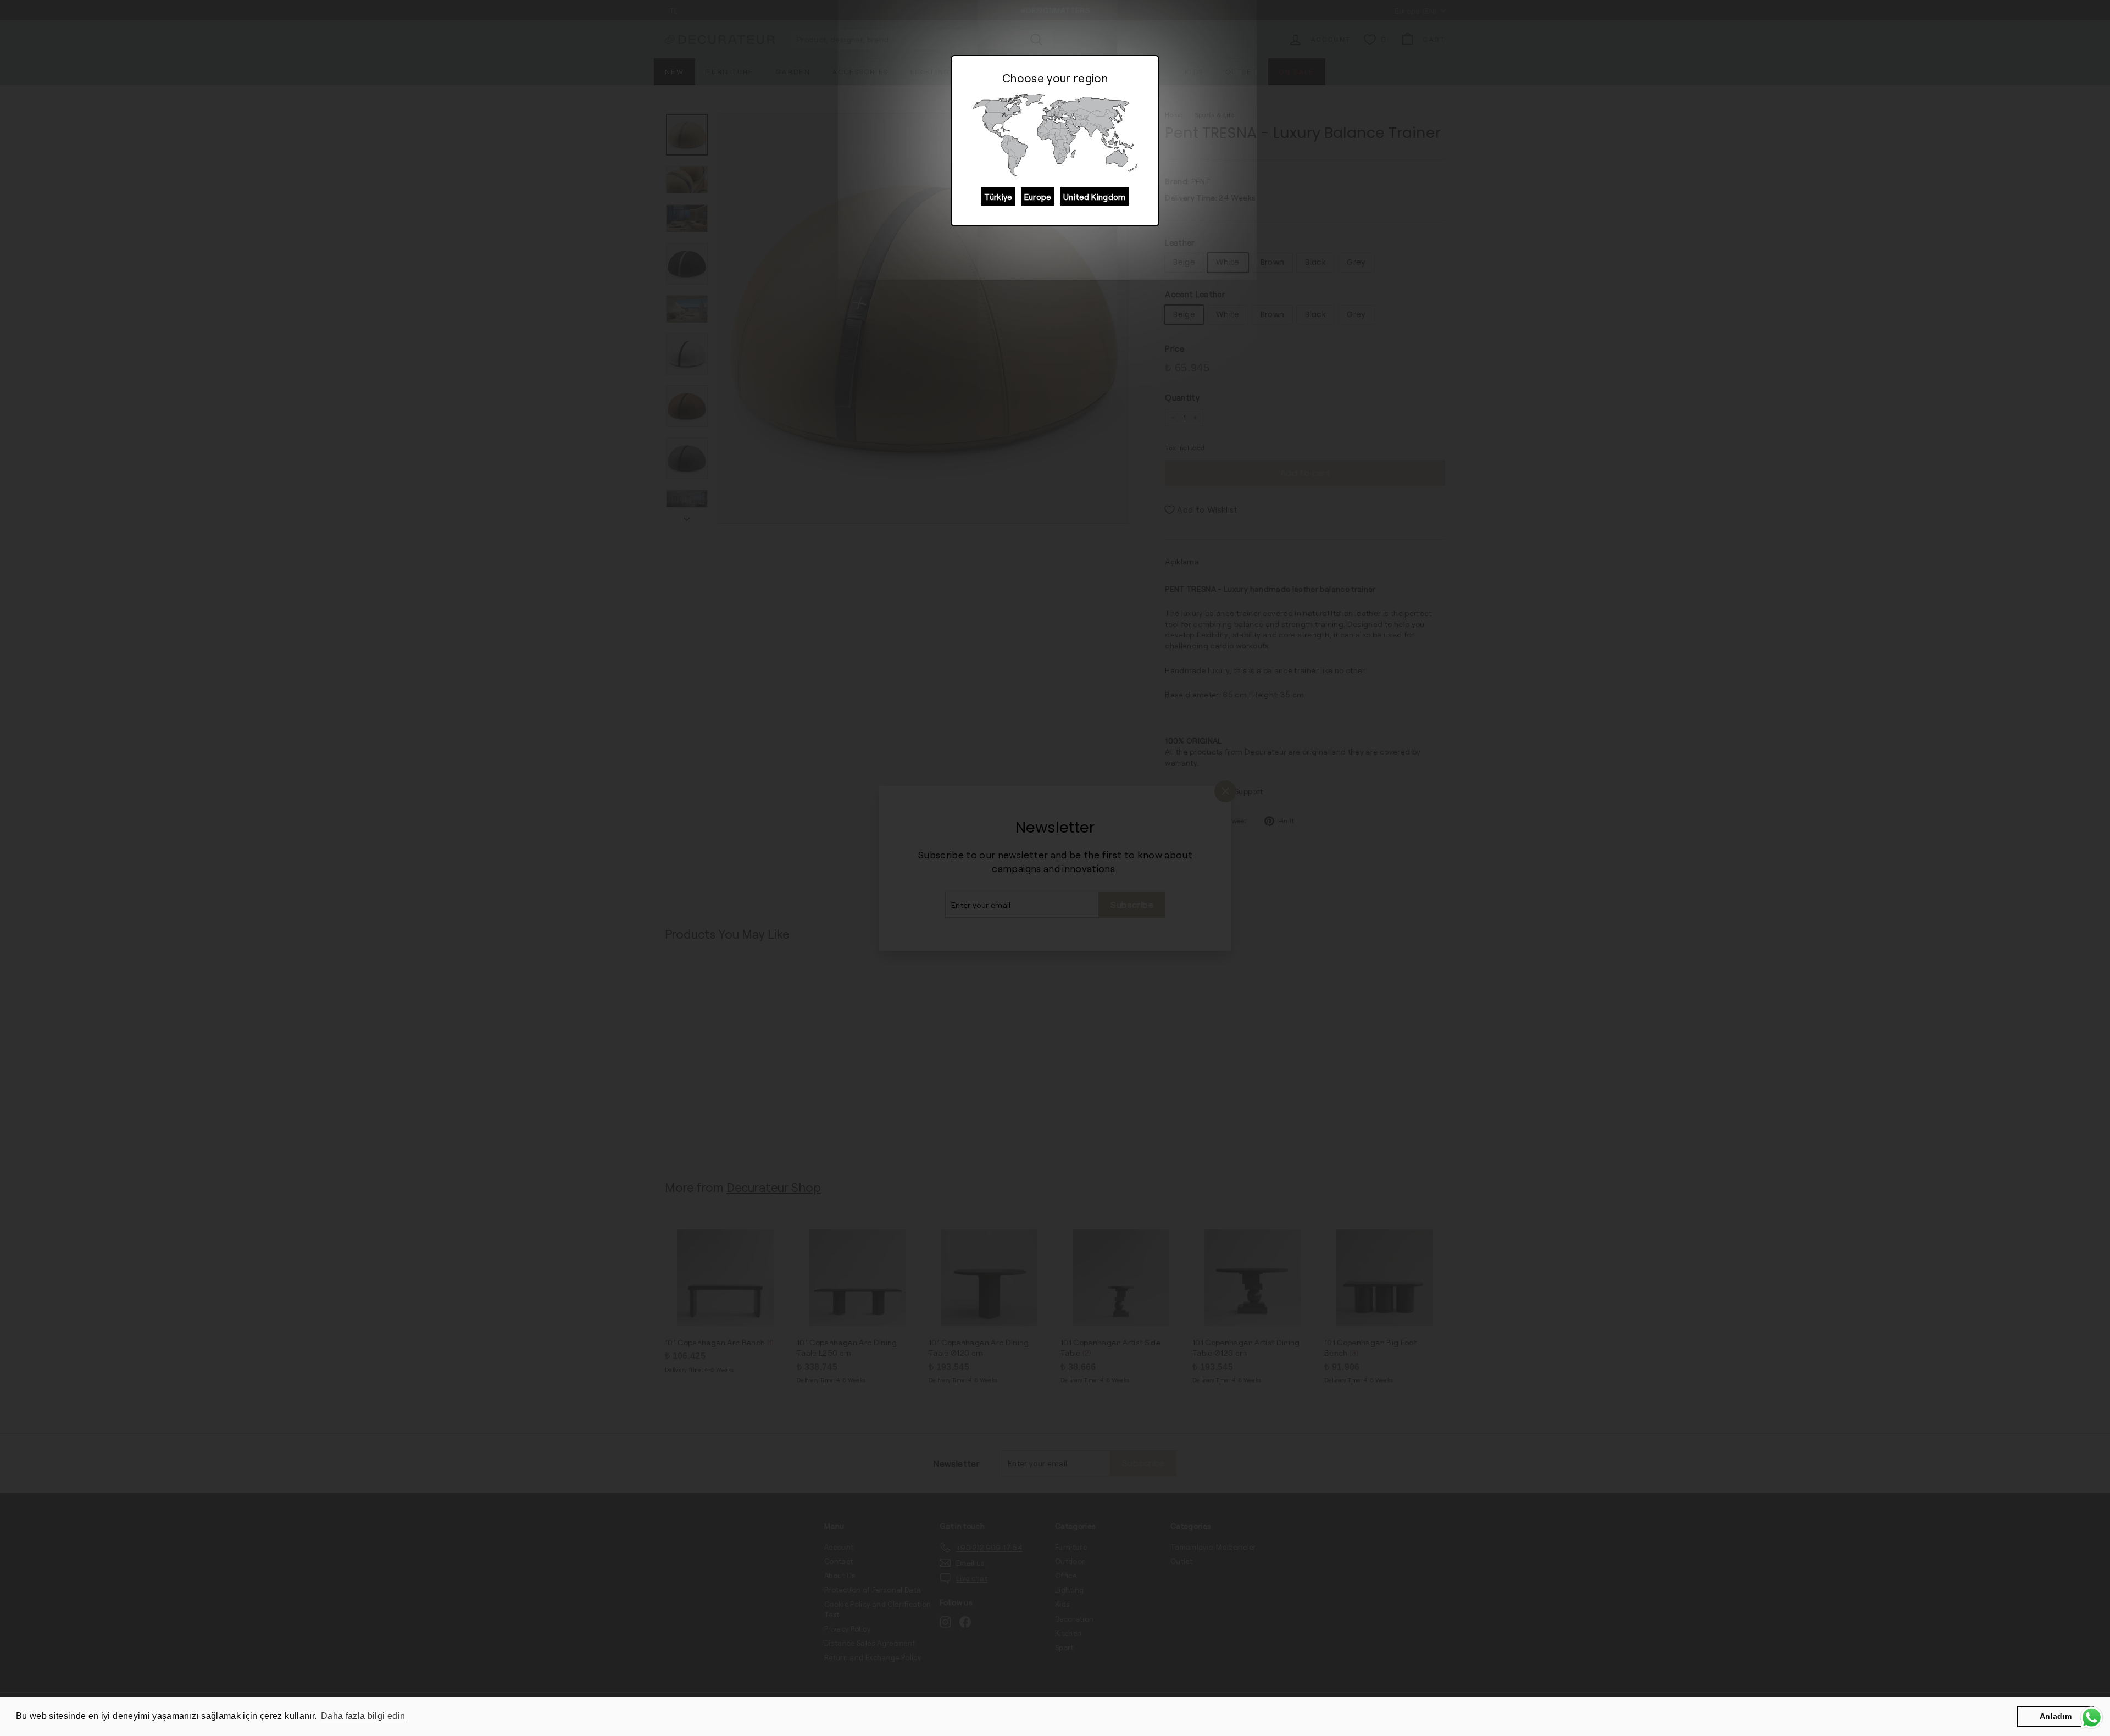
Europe (1038, 197)
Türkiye (998, 197)
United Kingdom (1095, 197)
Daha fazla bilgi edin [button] (363, 1716)
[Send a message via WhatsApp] (2092, 1718)
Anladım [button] (2056, 1716)
